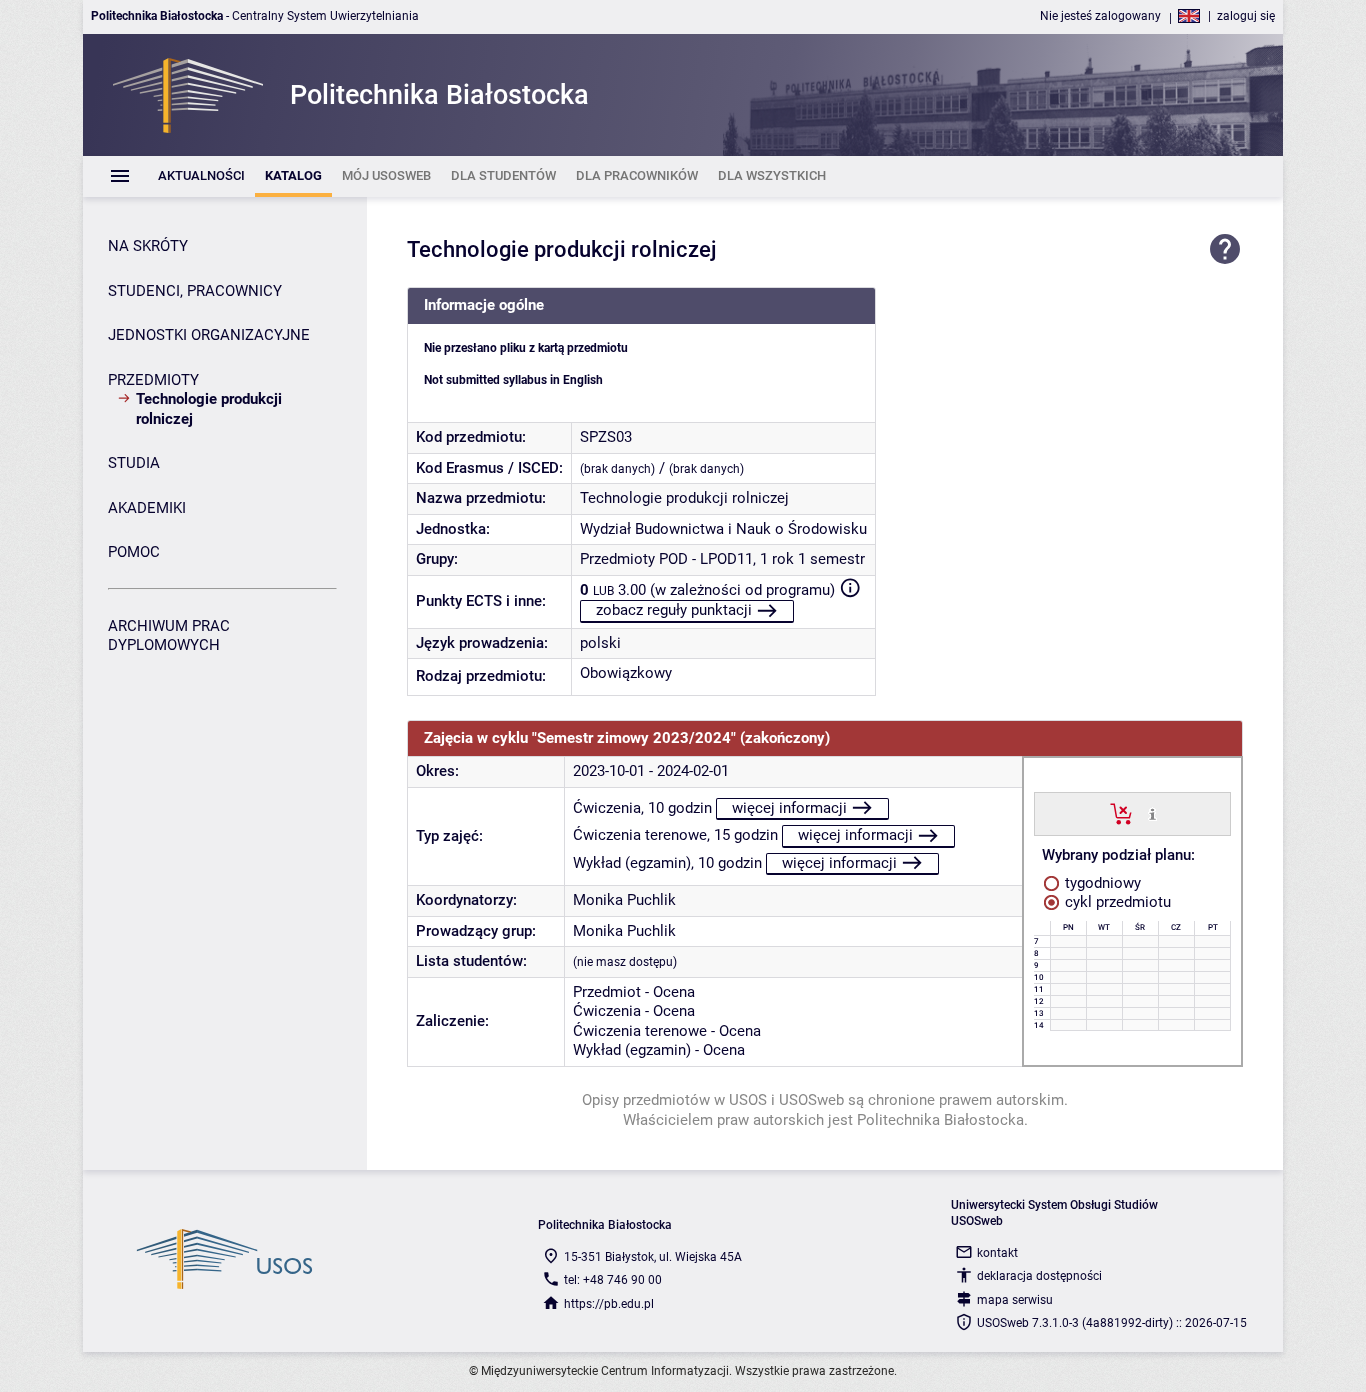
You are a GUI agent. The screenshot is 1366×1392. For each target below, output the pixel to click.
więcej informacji (789, 808)
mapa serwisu (1015, 1300)
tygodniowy (1101, 883)
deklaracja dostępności (1039, 1276)
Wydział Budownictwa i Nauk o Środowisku (723, 529)
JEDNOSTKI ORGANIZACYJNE (209, 335)
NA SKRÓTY (148, 246)
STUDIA (134, 463)
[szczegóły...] (1152, 813)
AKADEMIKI (147, 508)
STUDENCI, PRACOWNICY (195, 291)
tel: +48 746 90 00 (613, 1280)
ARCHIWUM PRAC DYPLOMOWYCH (169, 636)
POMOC (134, 552)
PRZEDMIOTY (153, 380)
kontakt (997, 1253)
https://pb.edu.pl (609, 1304)
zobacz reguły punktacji (674, 610)
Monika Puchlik (624, 900)
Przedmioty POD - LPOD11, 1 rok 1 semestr (722, 559)
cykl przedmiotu (1116, 902)
